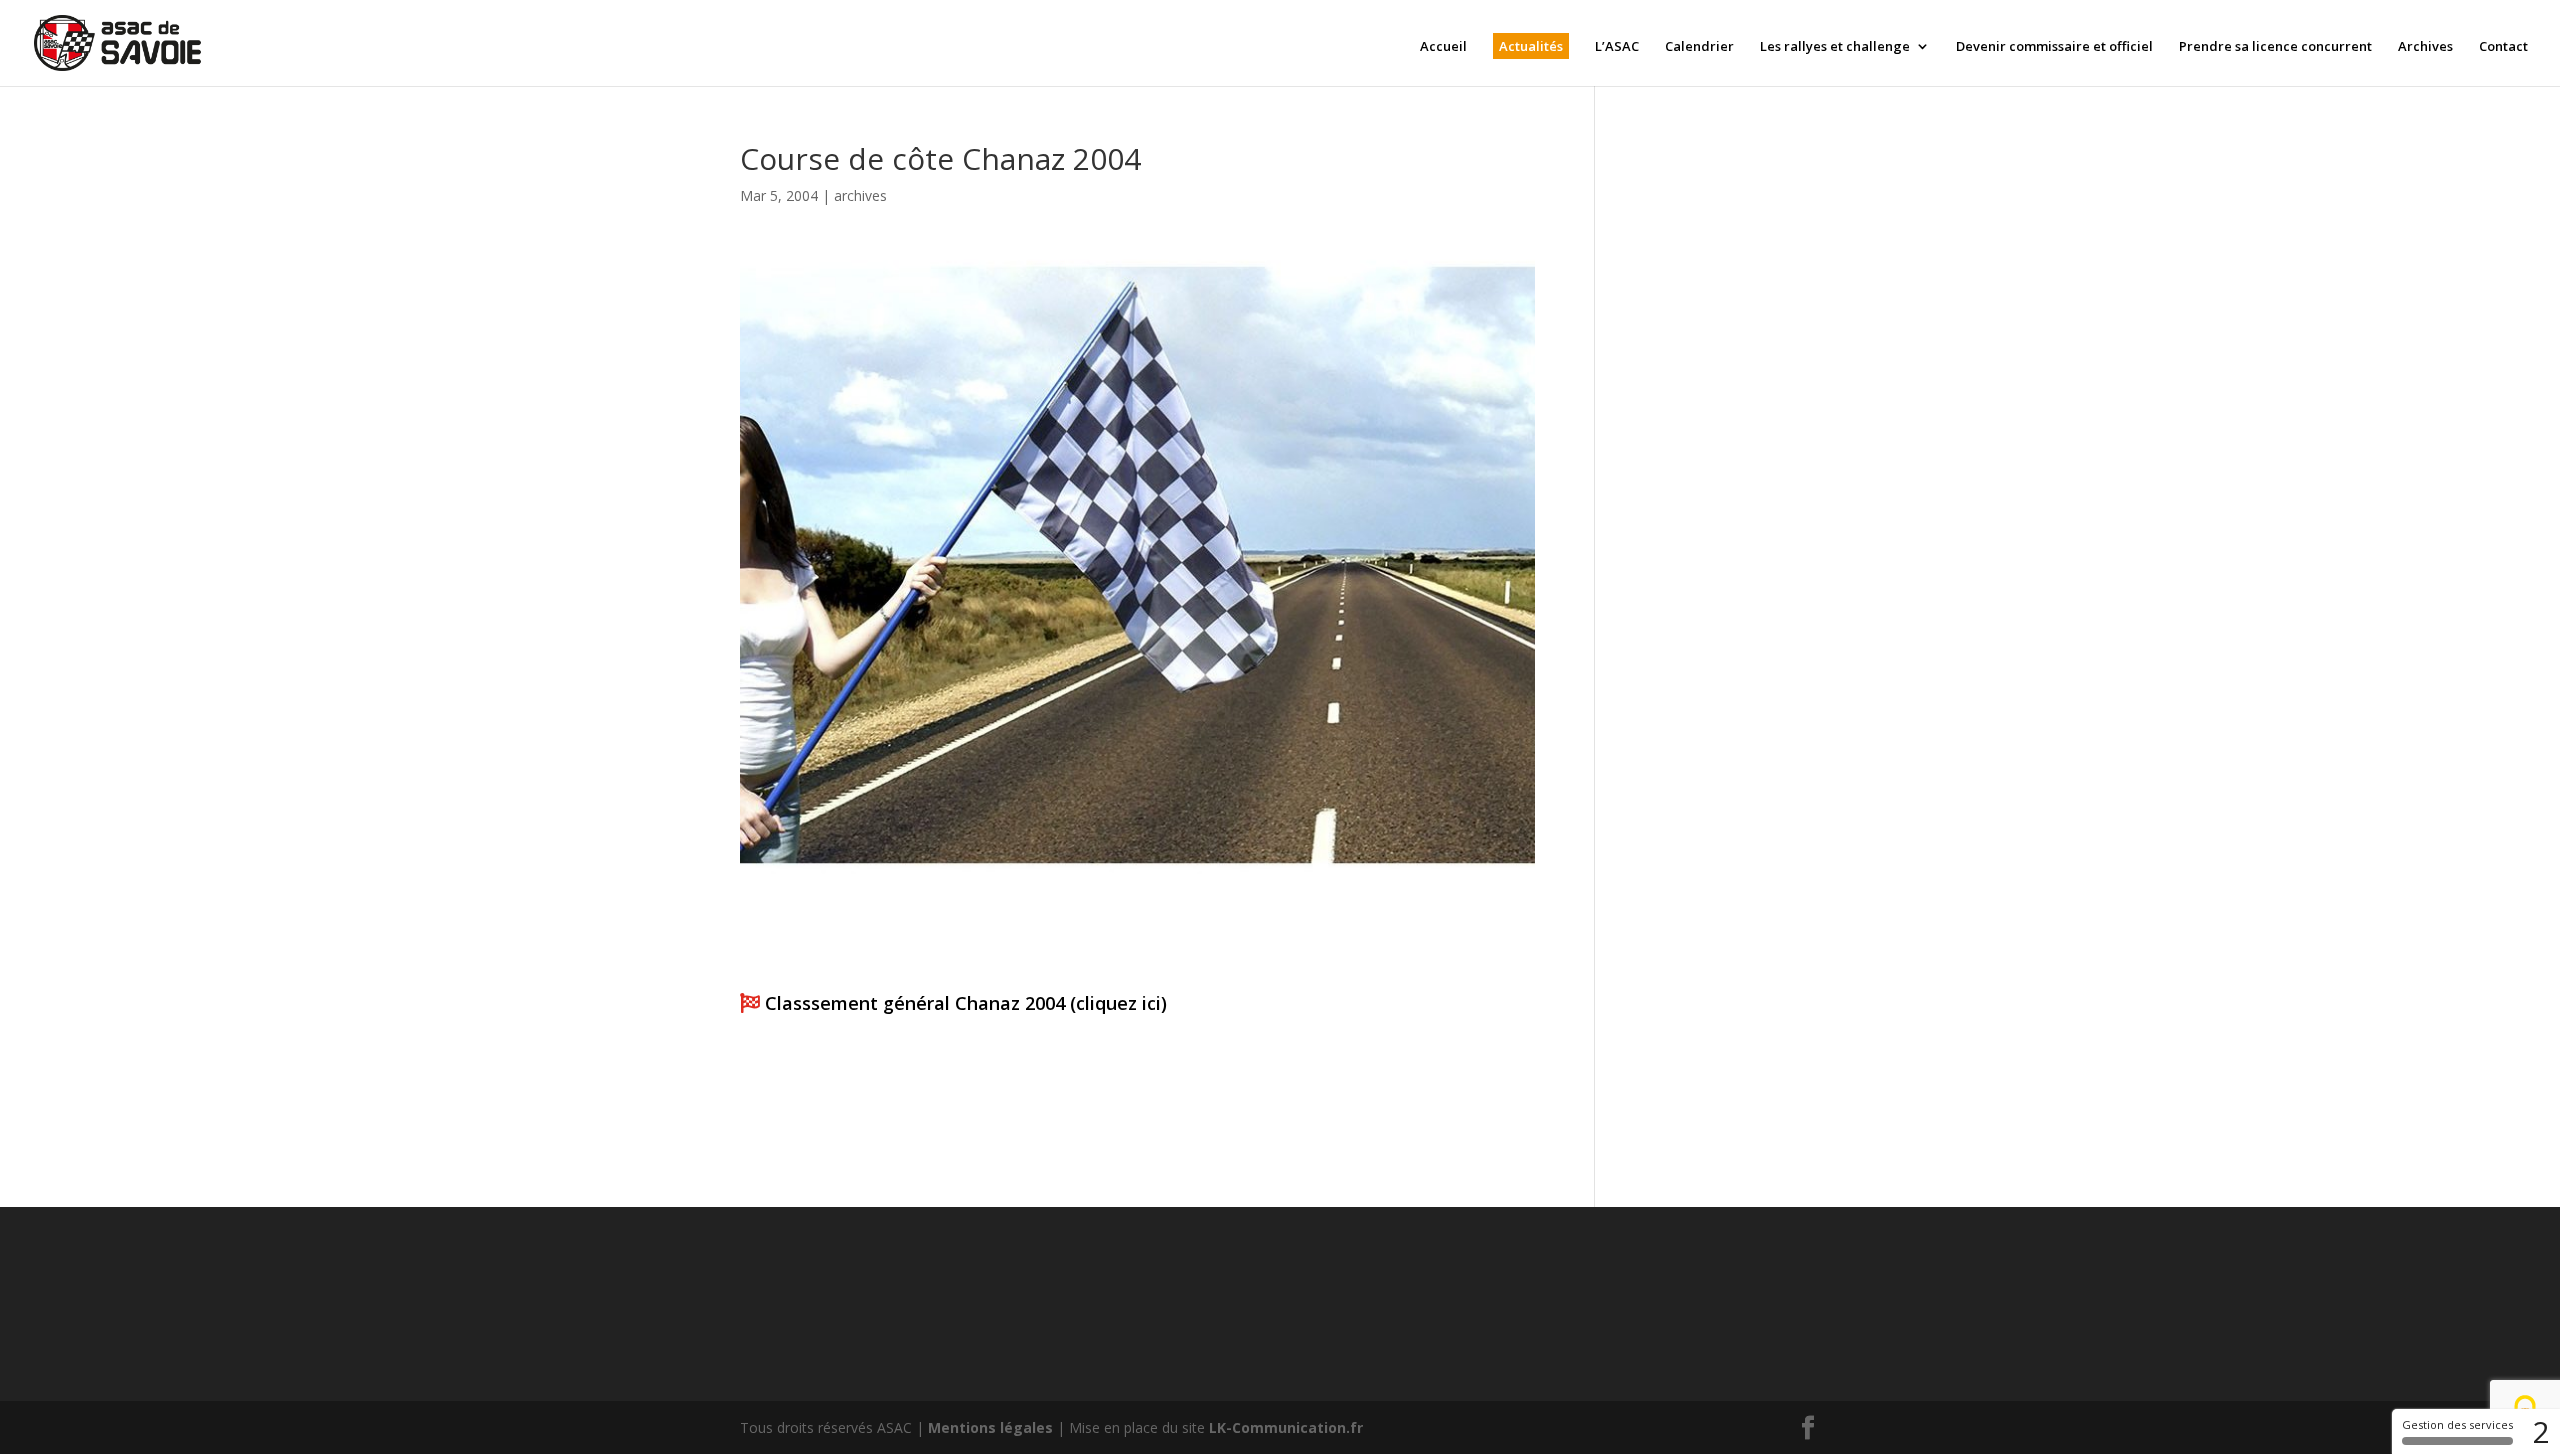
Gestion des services (2457, 1424)
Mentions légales (990, 1427)
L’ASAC (1617, 47)
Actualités (1531, 46)
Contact (2503, 47)
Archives (2425, 47)
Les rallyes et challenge (1835, 47)
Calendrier (1699, 47)
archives (860, 195)
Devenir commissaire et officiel (2054, 47)
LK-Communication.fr (1286, 1427)
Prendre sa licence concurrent (2275, 47)
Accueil (1443, 47)
